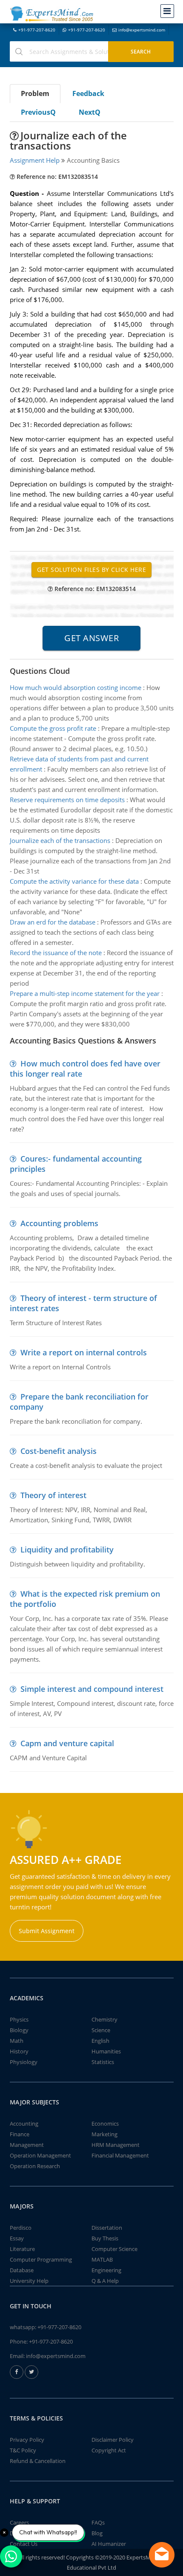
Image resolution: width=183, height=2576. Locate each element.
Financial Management (120, 2155)
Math (17, 2041)
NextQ (90, 112)
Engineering (106, 2270)
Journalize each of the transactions (60, 840)
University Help (29, 2281)
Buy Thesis (105, 2238)
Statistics (103, 2062)
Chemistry (104, 2019)
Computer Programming (41, 2259)
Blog (97, 2533)
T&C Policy (23, 2450)
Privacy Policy (27, 2440)
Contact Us (24, 2544)
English (100, 2041)
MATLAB (102, 2259)
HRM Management (116, 2145)
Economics (105, 2124)
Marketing (104, 2134)
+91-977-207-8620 (37, 30)
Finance (20, 2134)
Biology (19, 2030)
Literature (22, 2249)
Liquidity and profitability (67, 1550)
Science (101, 2030)
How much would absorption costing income (76, 687)
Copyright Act (109, 2450)
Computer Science (114, 2249)
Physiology (24, 2062)
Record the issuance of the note (56, 953)
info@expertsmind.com (142, 30)
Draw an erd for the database (53, 922)
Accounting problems (59, 1223)
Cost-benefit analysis (59, 1451)
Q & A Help (105, 2281)
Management (27, 2145)
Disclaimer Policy (113, 2440)
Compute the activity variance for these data (74, 881)
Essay (17, 2238)
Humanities (106, 2051)
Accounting (24, 2124)
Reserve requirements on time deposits (67, 800)
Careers (19, 2522)
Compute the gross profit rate (53, 728)
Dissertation (107, 2228)
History (19, 2051)
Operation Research (35, 2166)
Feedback (88, 93)
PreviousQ (38, 112)
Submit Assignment (47, 1931)
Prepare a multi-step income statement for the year (85, 993)
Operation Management (40, 2155)
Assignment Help (35, 160)
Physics (19, 2019)
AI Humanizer (109, 2544)
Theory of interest (53, 1495)
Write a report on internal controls (84, 1352)
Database (22, 2270)
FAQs (98, 2522)
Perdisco (21, 2228)
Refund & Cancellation (38, 2461)
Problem (35, 93)
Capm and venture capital (67, 1743)
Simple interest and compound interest (92, 1689)
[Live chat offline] (162, 2555)
